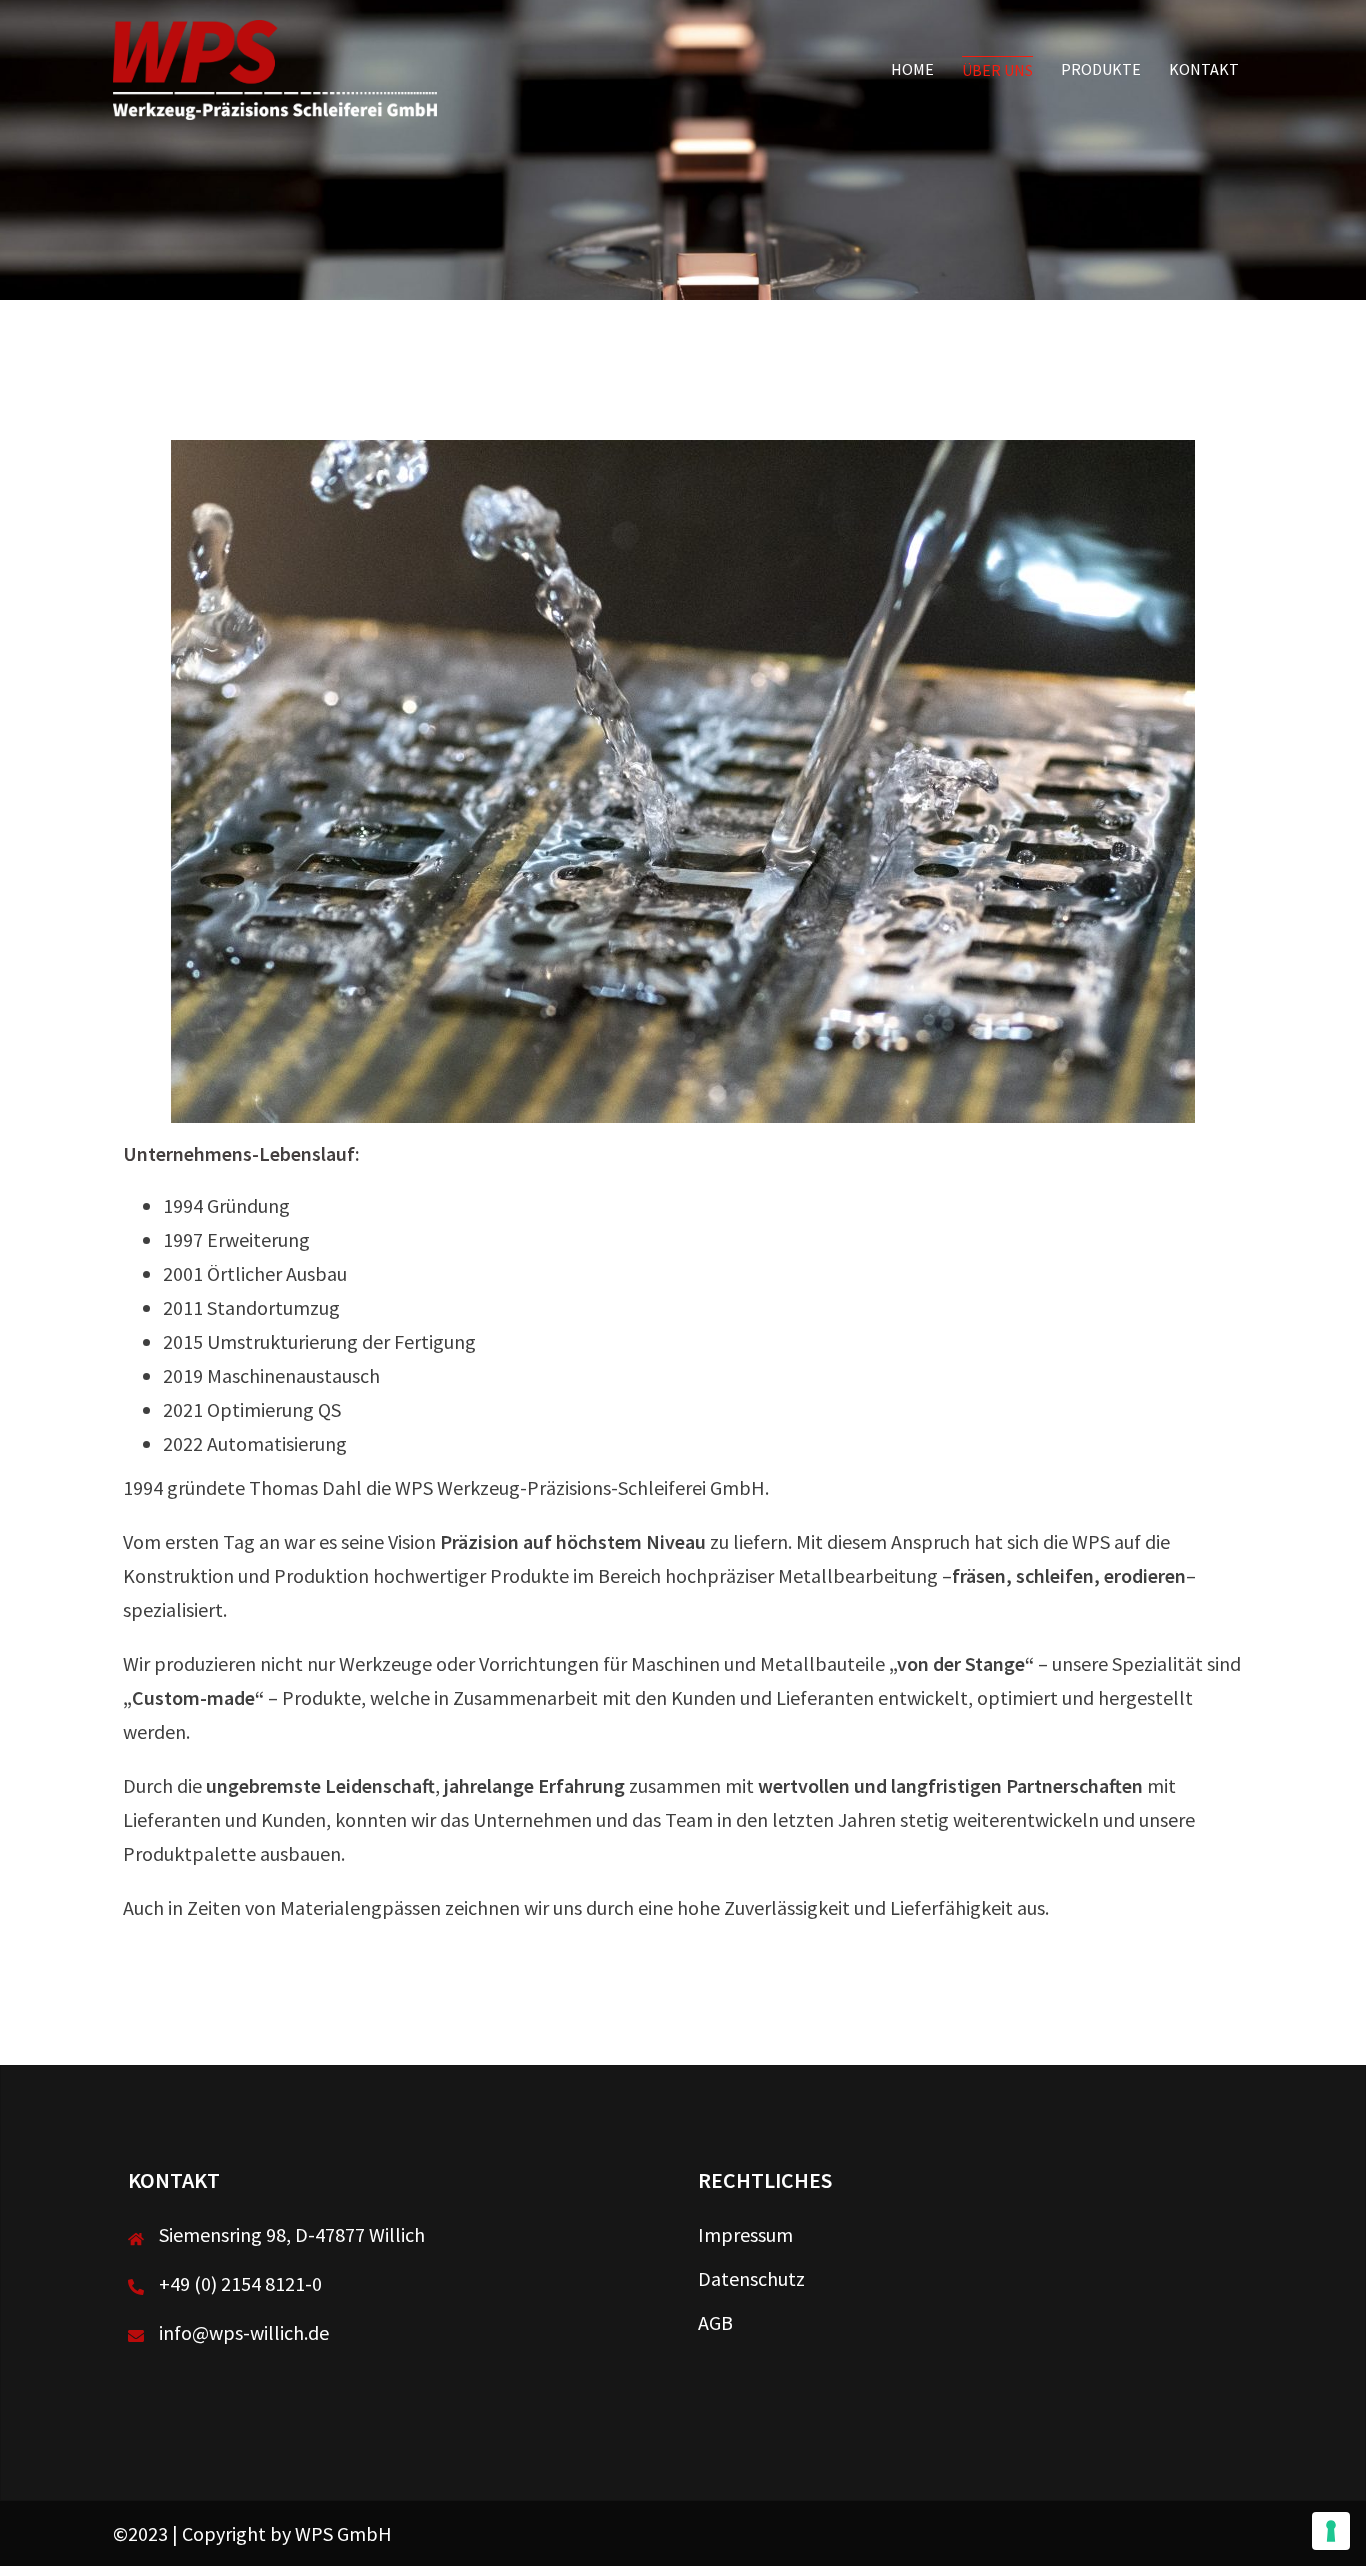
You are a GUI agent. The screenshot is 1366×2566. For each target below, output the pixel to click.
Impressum (745, 2234)
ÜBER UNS (997, 70)
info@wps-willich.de (244, 2332)
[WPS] (275, 67)
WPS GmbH (343, 2533)
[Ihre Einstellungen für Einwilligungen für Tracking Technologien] (1331, 2531)
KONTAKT (1204, 69)
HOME (912, 69)
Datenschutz (751, 2278)
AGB (715, 2322)
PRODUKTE (1101, 69)
